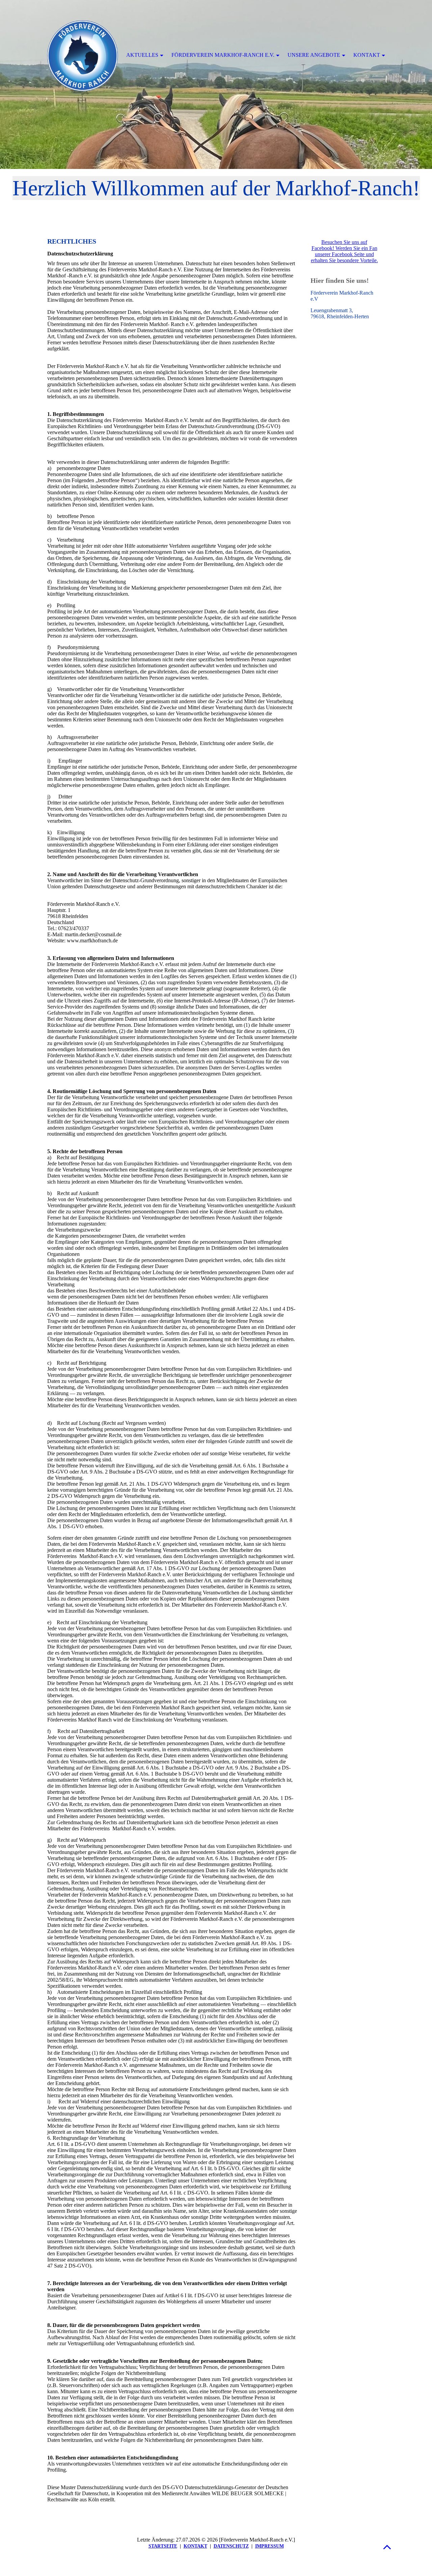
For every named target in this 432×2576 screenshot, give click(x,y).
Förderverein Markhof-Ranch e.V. (223, 55)
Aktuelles (142, 55)
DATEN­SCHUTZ (231, 2546)
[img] (216, 84)
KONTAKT (195, 2546)
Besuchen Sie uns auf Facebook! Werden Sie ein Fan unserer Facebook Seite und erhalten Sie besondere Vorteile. (344, 251)
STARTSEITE (163, 2546)
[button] (387, 2547)
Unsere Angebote (314, 55)
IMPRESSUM (269, 2546)
